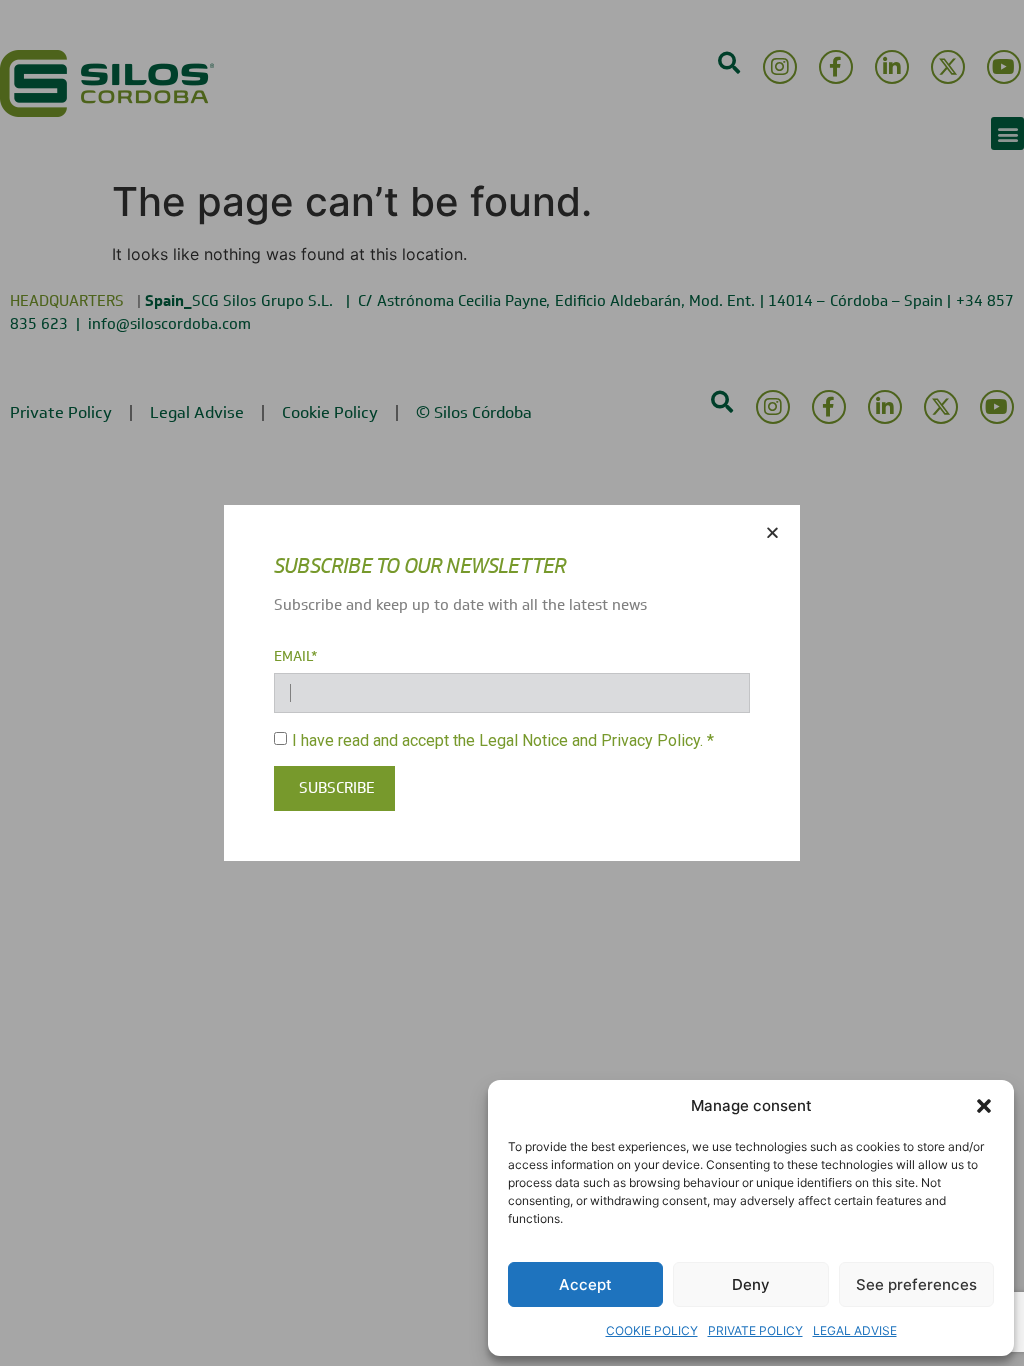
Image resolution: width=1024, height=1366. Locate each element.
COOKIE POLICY (652, 1330)
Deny (751, 1284)
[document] (512, 683)
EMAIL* (296, 657)
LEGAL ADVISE (855, 1330)
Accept (585, 1284)
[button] (984, 1106)
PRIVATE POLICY (755, 1330)
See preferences (916, 1284)
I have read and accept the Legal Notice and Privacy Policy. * (503, 739)
